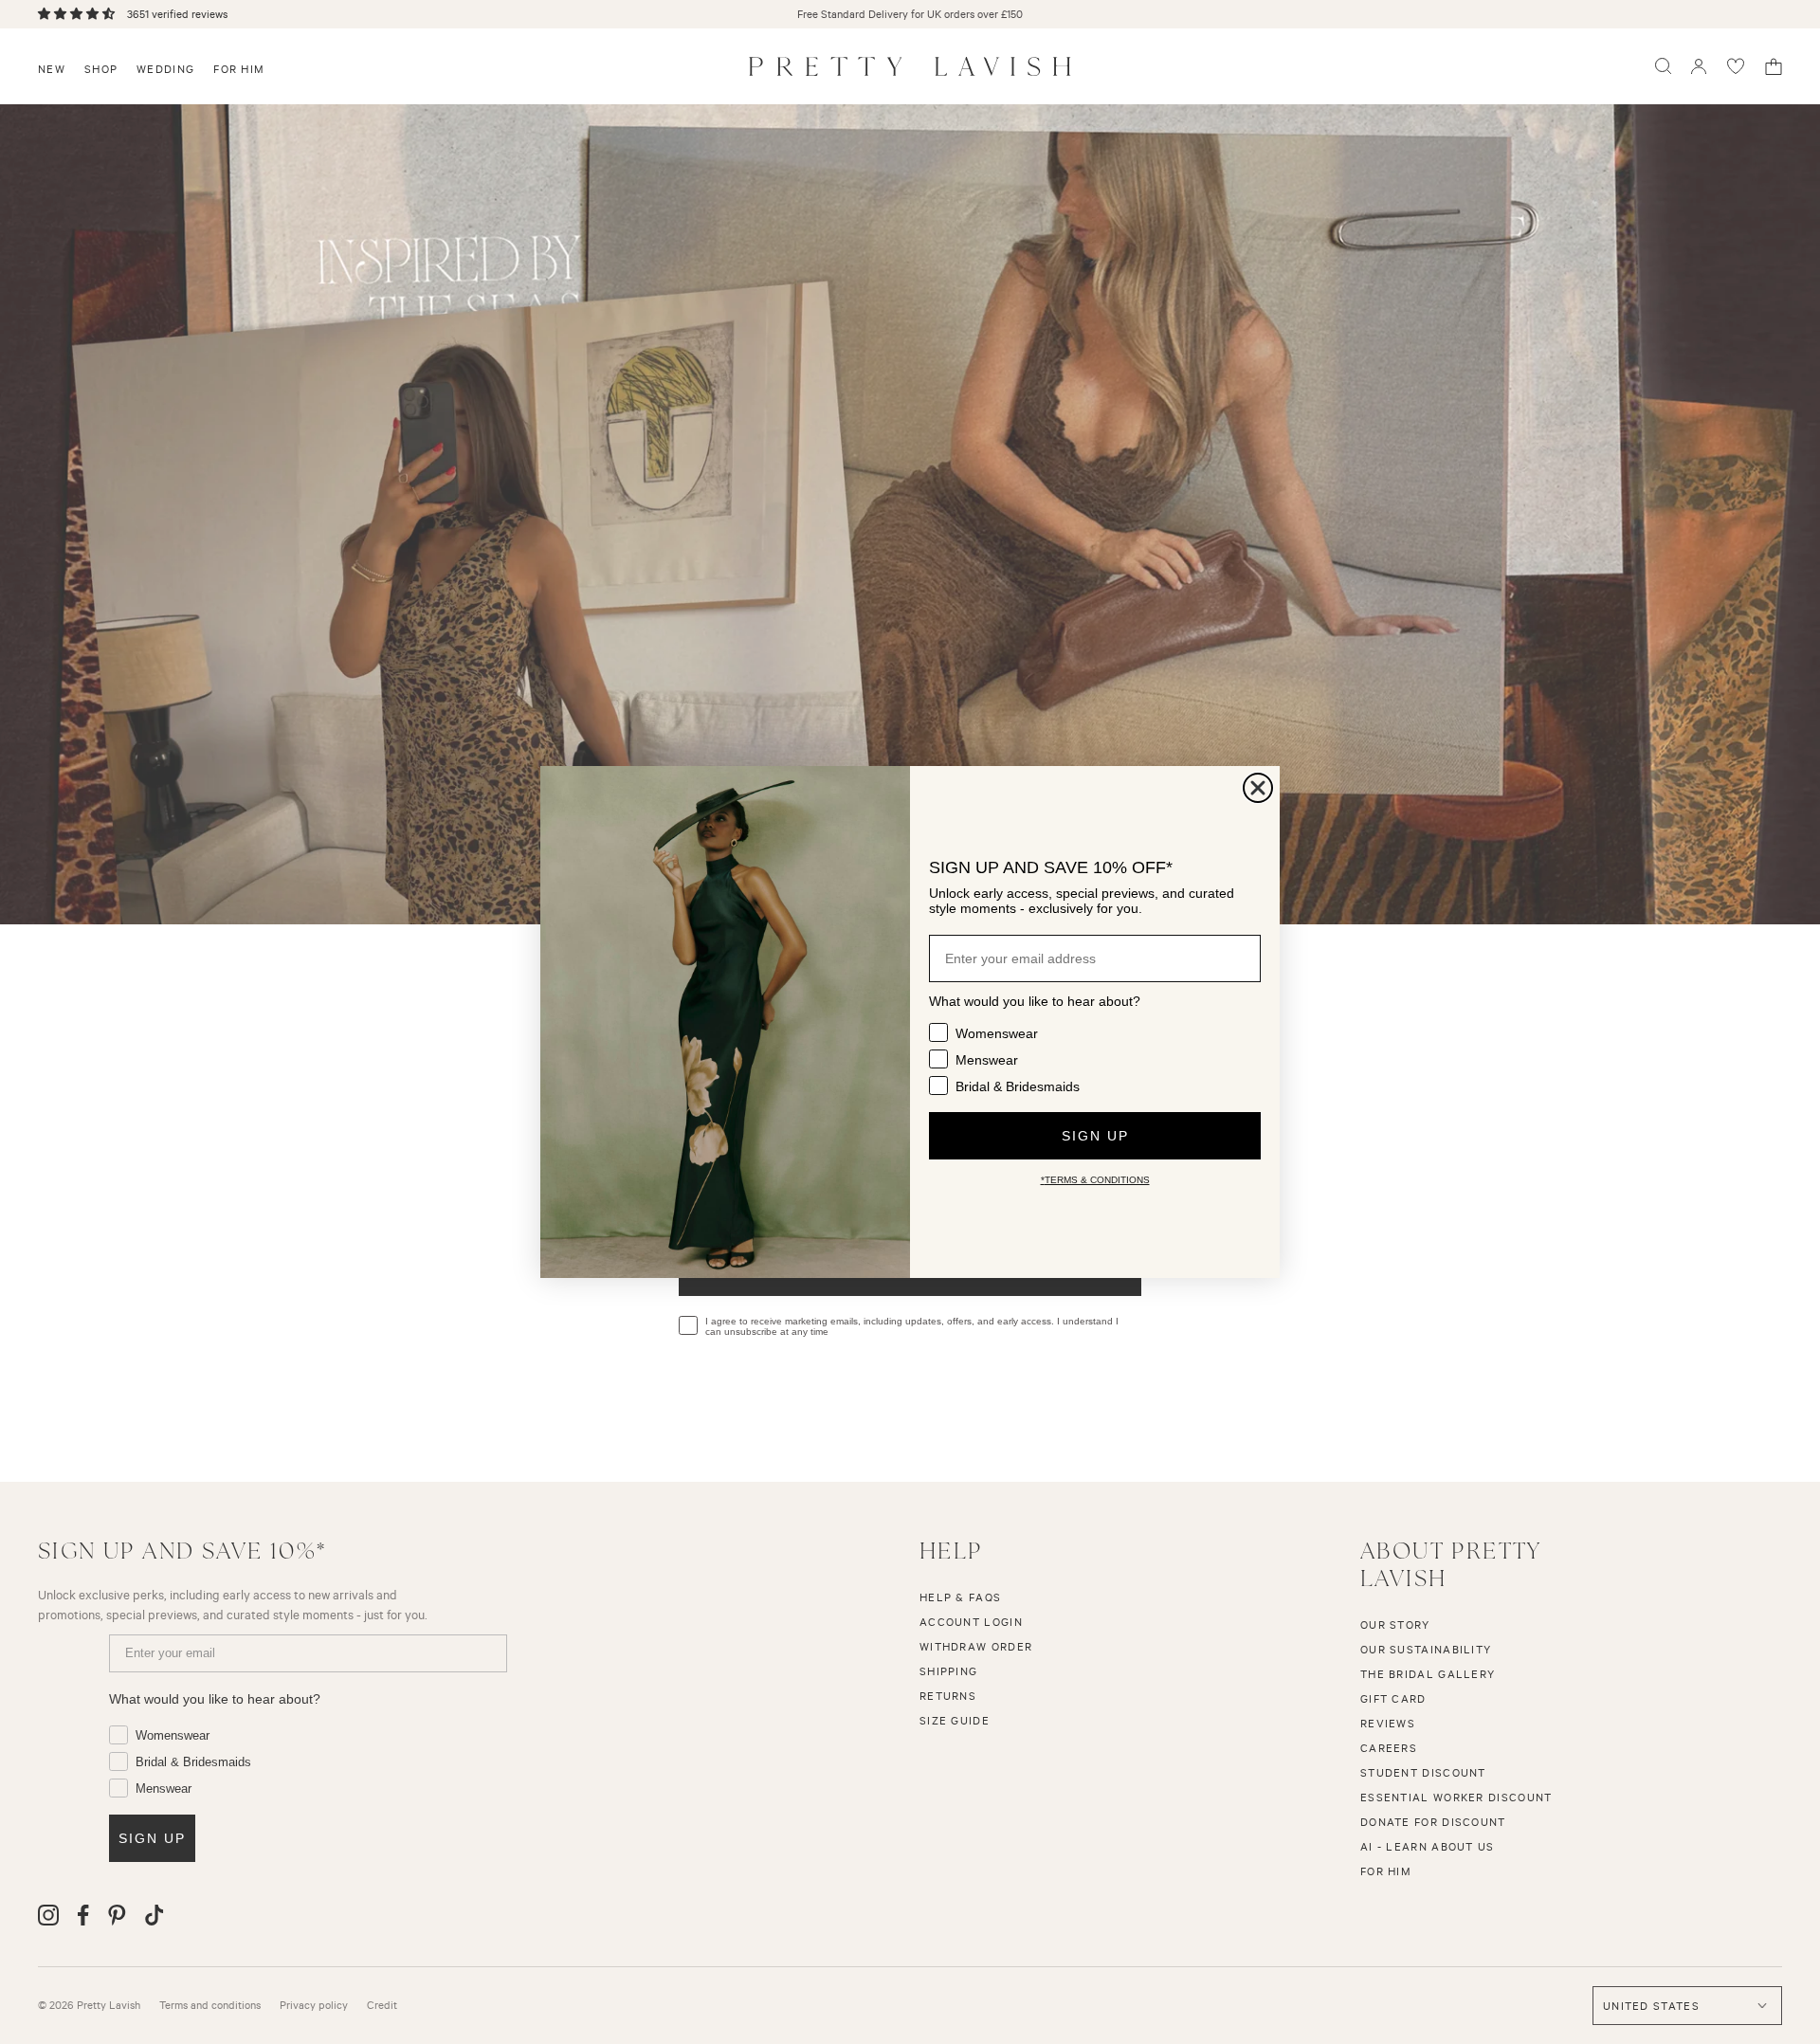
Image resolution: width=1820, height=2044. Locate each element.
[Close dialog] (1258, 788)
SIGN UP (1095, 1136)
